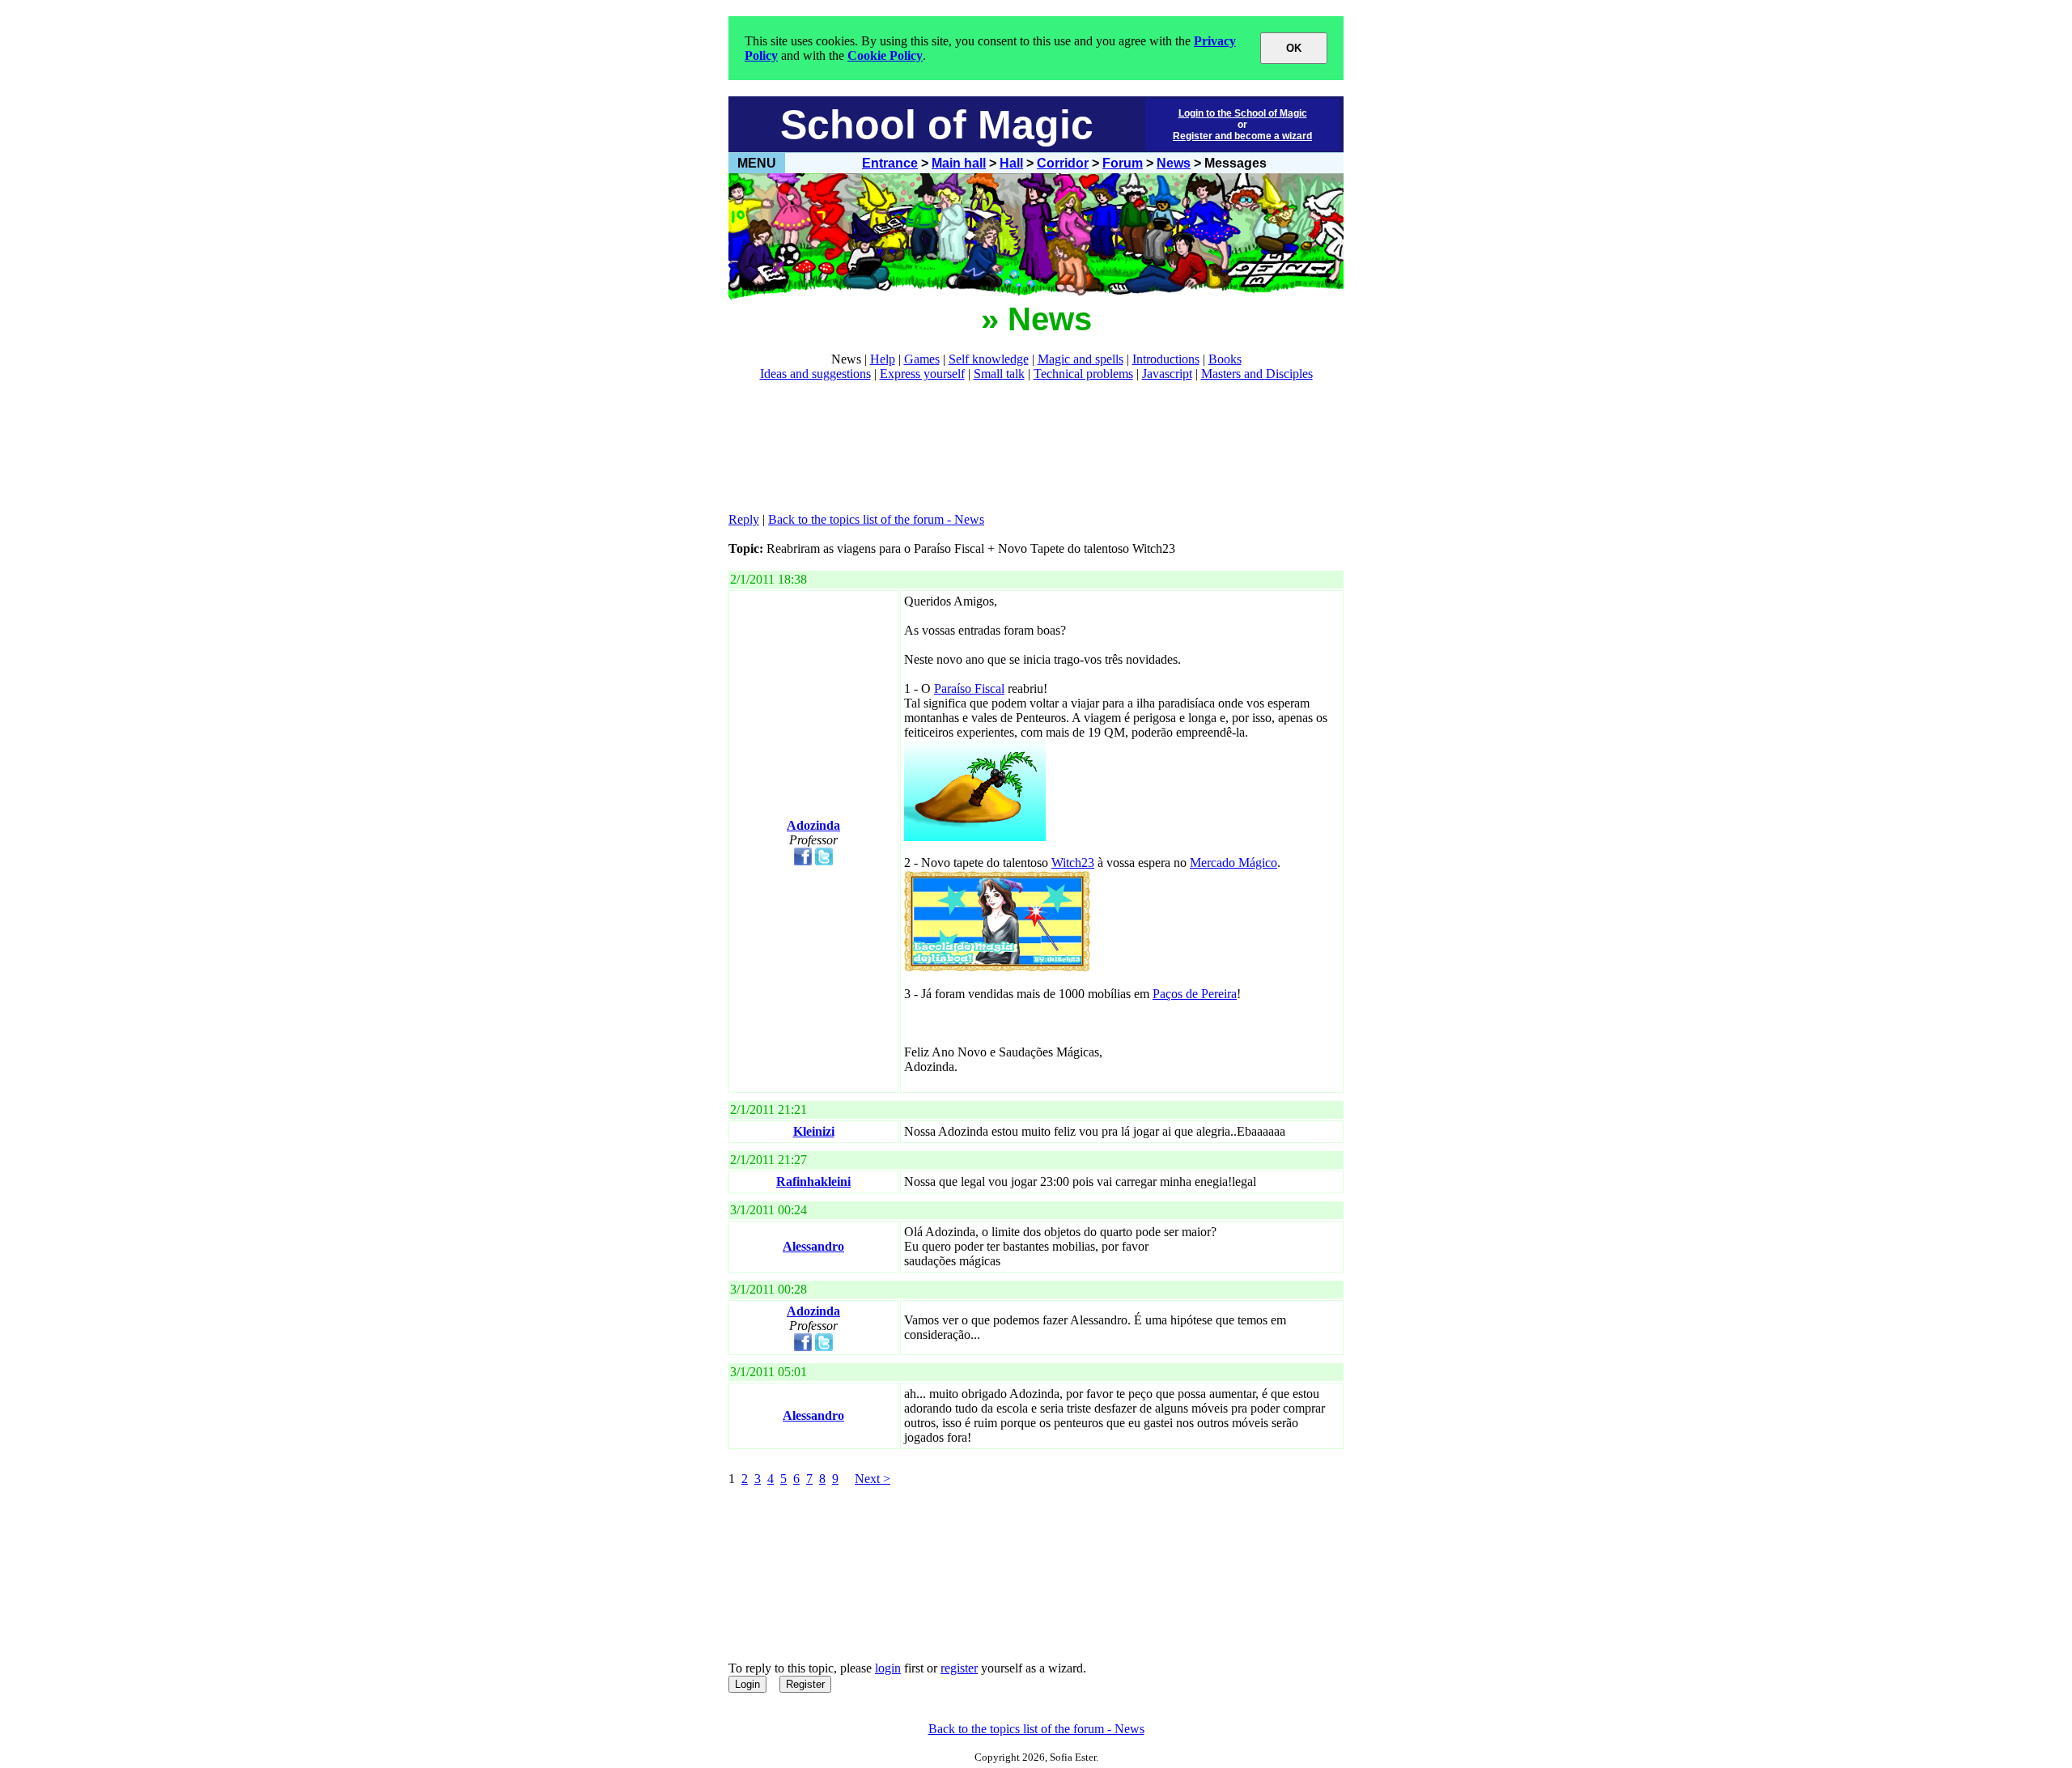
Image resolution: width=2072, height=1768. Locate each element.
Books (1225, 359)
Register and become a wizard (1242, 136)
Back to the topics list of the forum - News (876, 519)
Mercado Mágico (1233, 863)
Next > (873, 1479)
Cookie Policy (885, 55)
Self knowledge (989, 359)
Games (922, 359)
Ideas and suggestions (815, 374)
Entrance (890, 163)
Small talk (999, 374)
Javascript (1167, 374)
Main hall (959, 163)
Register (805, 1684)
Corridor (1063, 163)
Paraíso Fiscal (969, 688)
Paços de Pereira (1195, 994)
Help (883, 359)
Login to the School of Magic (1243, 113)
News (1174, 163)
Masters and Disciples (1257, 374)
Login (747, 1684)
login (888, 1668)
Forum (1123, 163)
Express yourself (922, 374)
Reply (744, 519)
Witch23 (1073, 863)
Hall (1011, 163)
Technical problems (1083, 374)
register (959, 1668)
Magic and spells (1081, 359)
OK (1294, 48)
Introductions (1166, 359)
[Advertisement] (1023, 447)
